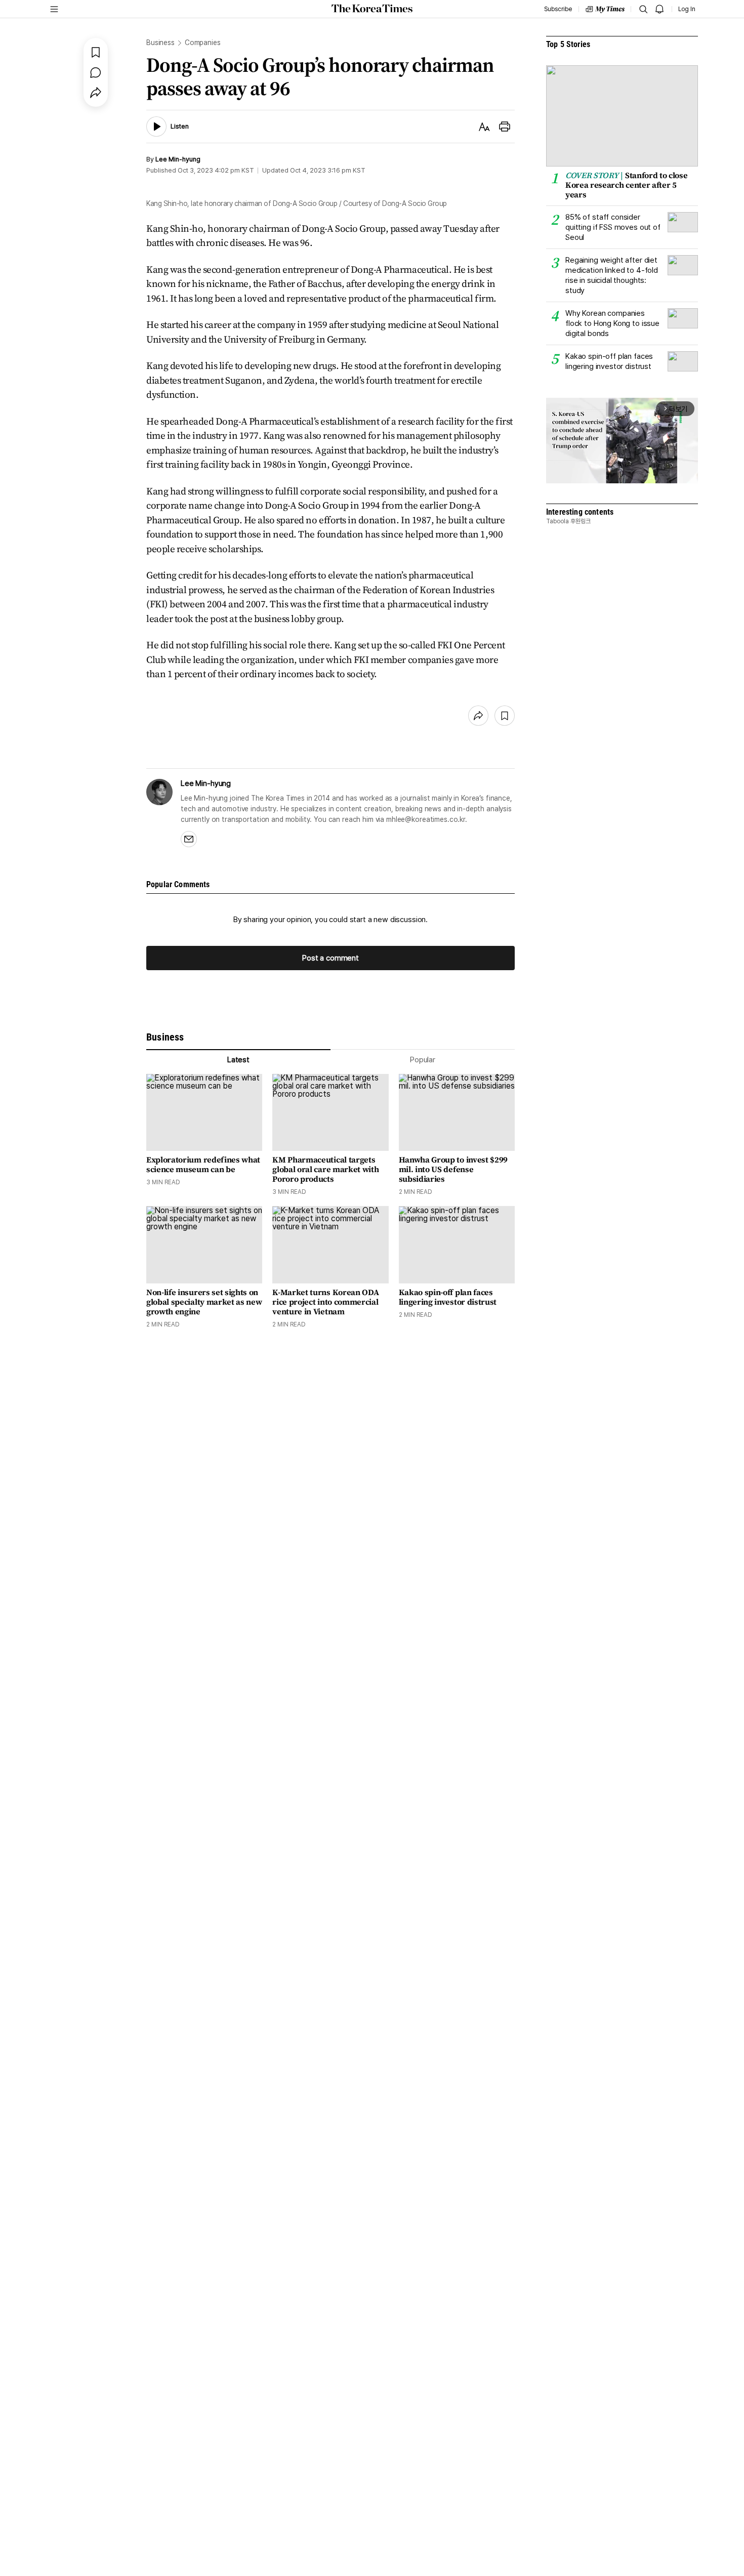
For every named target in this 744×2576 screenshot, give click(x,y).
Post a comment (330, 958)
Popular (423, 1060)
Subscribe (558, 9)
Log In (687, 9)
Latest (238, 1060)
